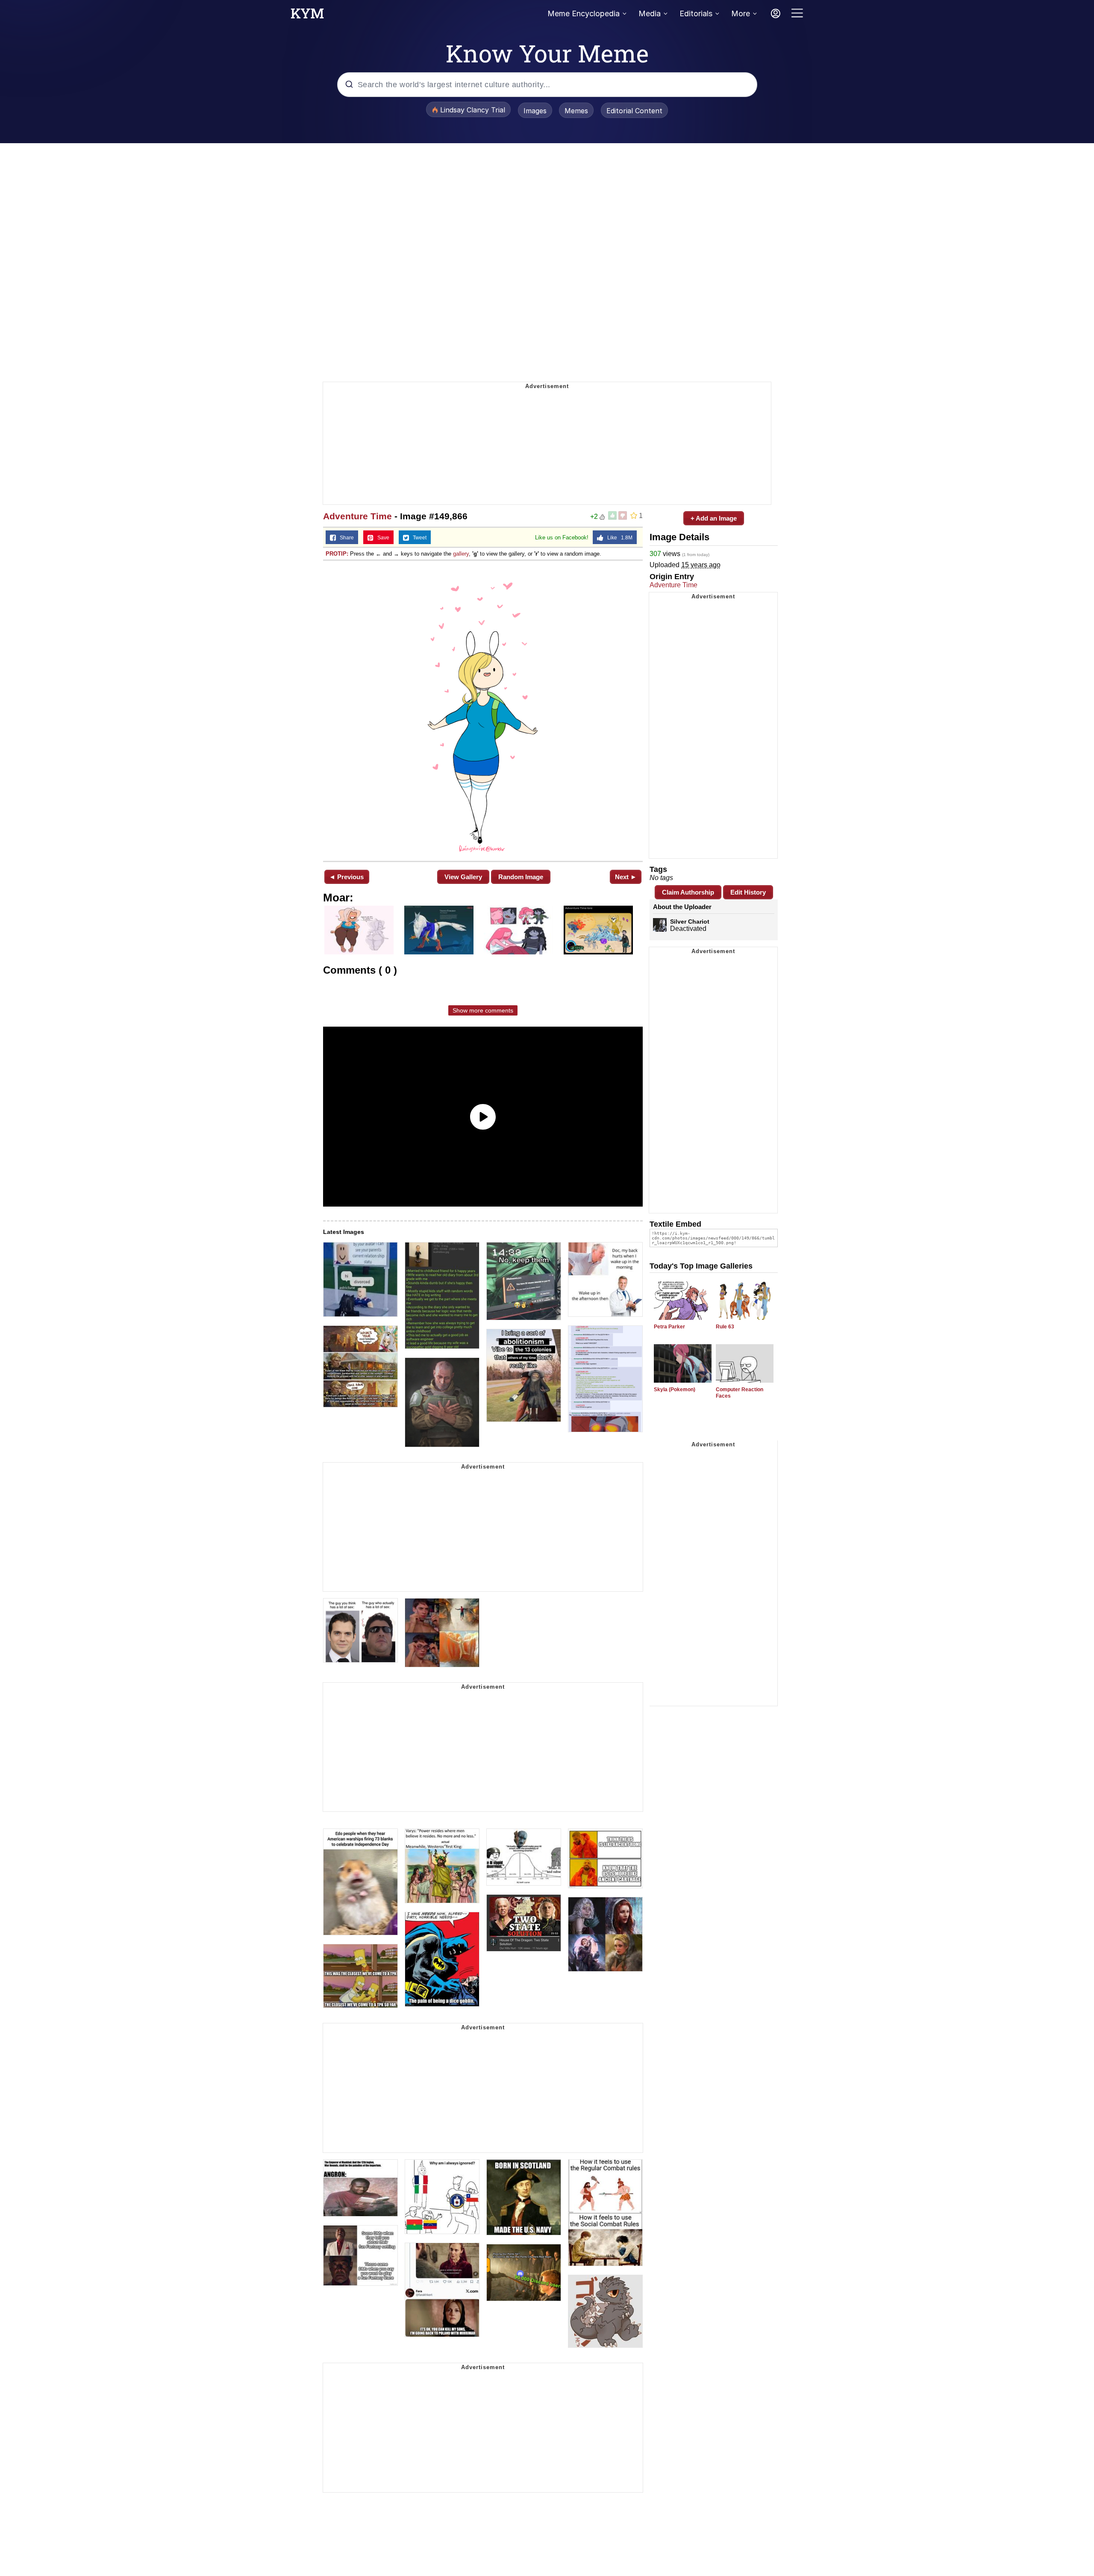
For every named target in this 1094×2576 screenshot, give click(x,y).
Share (345, 538)
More (741, 13)
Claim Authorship (688, 892)
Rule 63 (725, 1327)
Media (650, 13)
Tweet (418, 538)
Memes (576, 111)
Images (535, 111)
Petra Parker (669, 1327)
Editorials (696, 13)
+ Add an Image (714, 518)
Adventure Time (357, 516)
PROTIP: (337, 554)
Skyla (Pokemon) (675, 1390)
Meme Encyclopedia (584, 13)
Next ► (626, 877)
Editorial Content (634, 111)
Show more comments (483, 1010)
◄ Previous (346, 877)
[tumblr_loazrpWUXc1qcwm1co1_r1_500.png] (483, 710)
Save (381, 538)
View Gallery (463, 877)
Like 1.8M (618, 538)
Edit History (748, 892)
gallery (461, 554)
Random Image (521, 877)
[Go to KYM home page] (307, 16)
